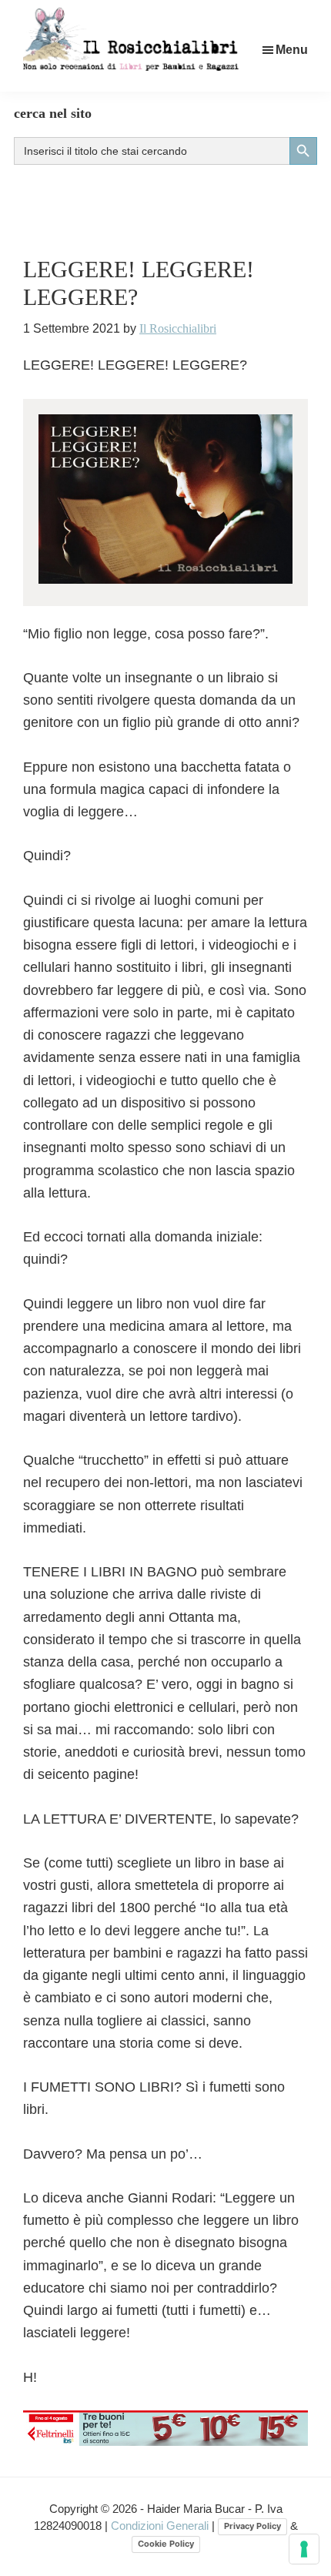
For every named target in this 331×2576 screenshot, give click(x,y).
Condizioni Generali (161, 2526)
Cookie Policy (166, 2544)
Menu (292, 50)
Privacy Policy (252, 2526)
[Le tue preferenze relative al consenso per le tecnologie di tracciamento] (304, 2549)
